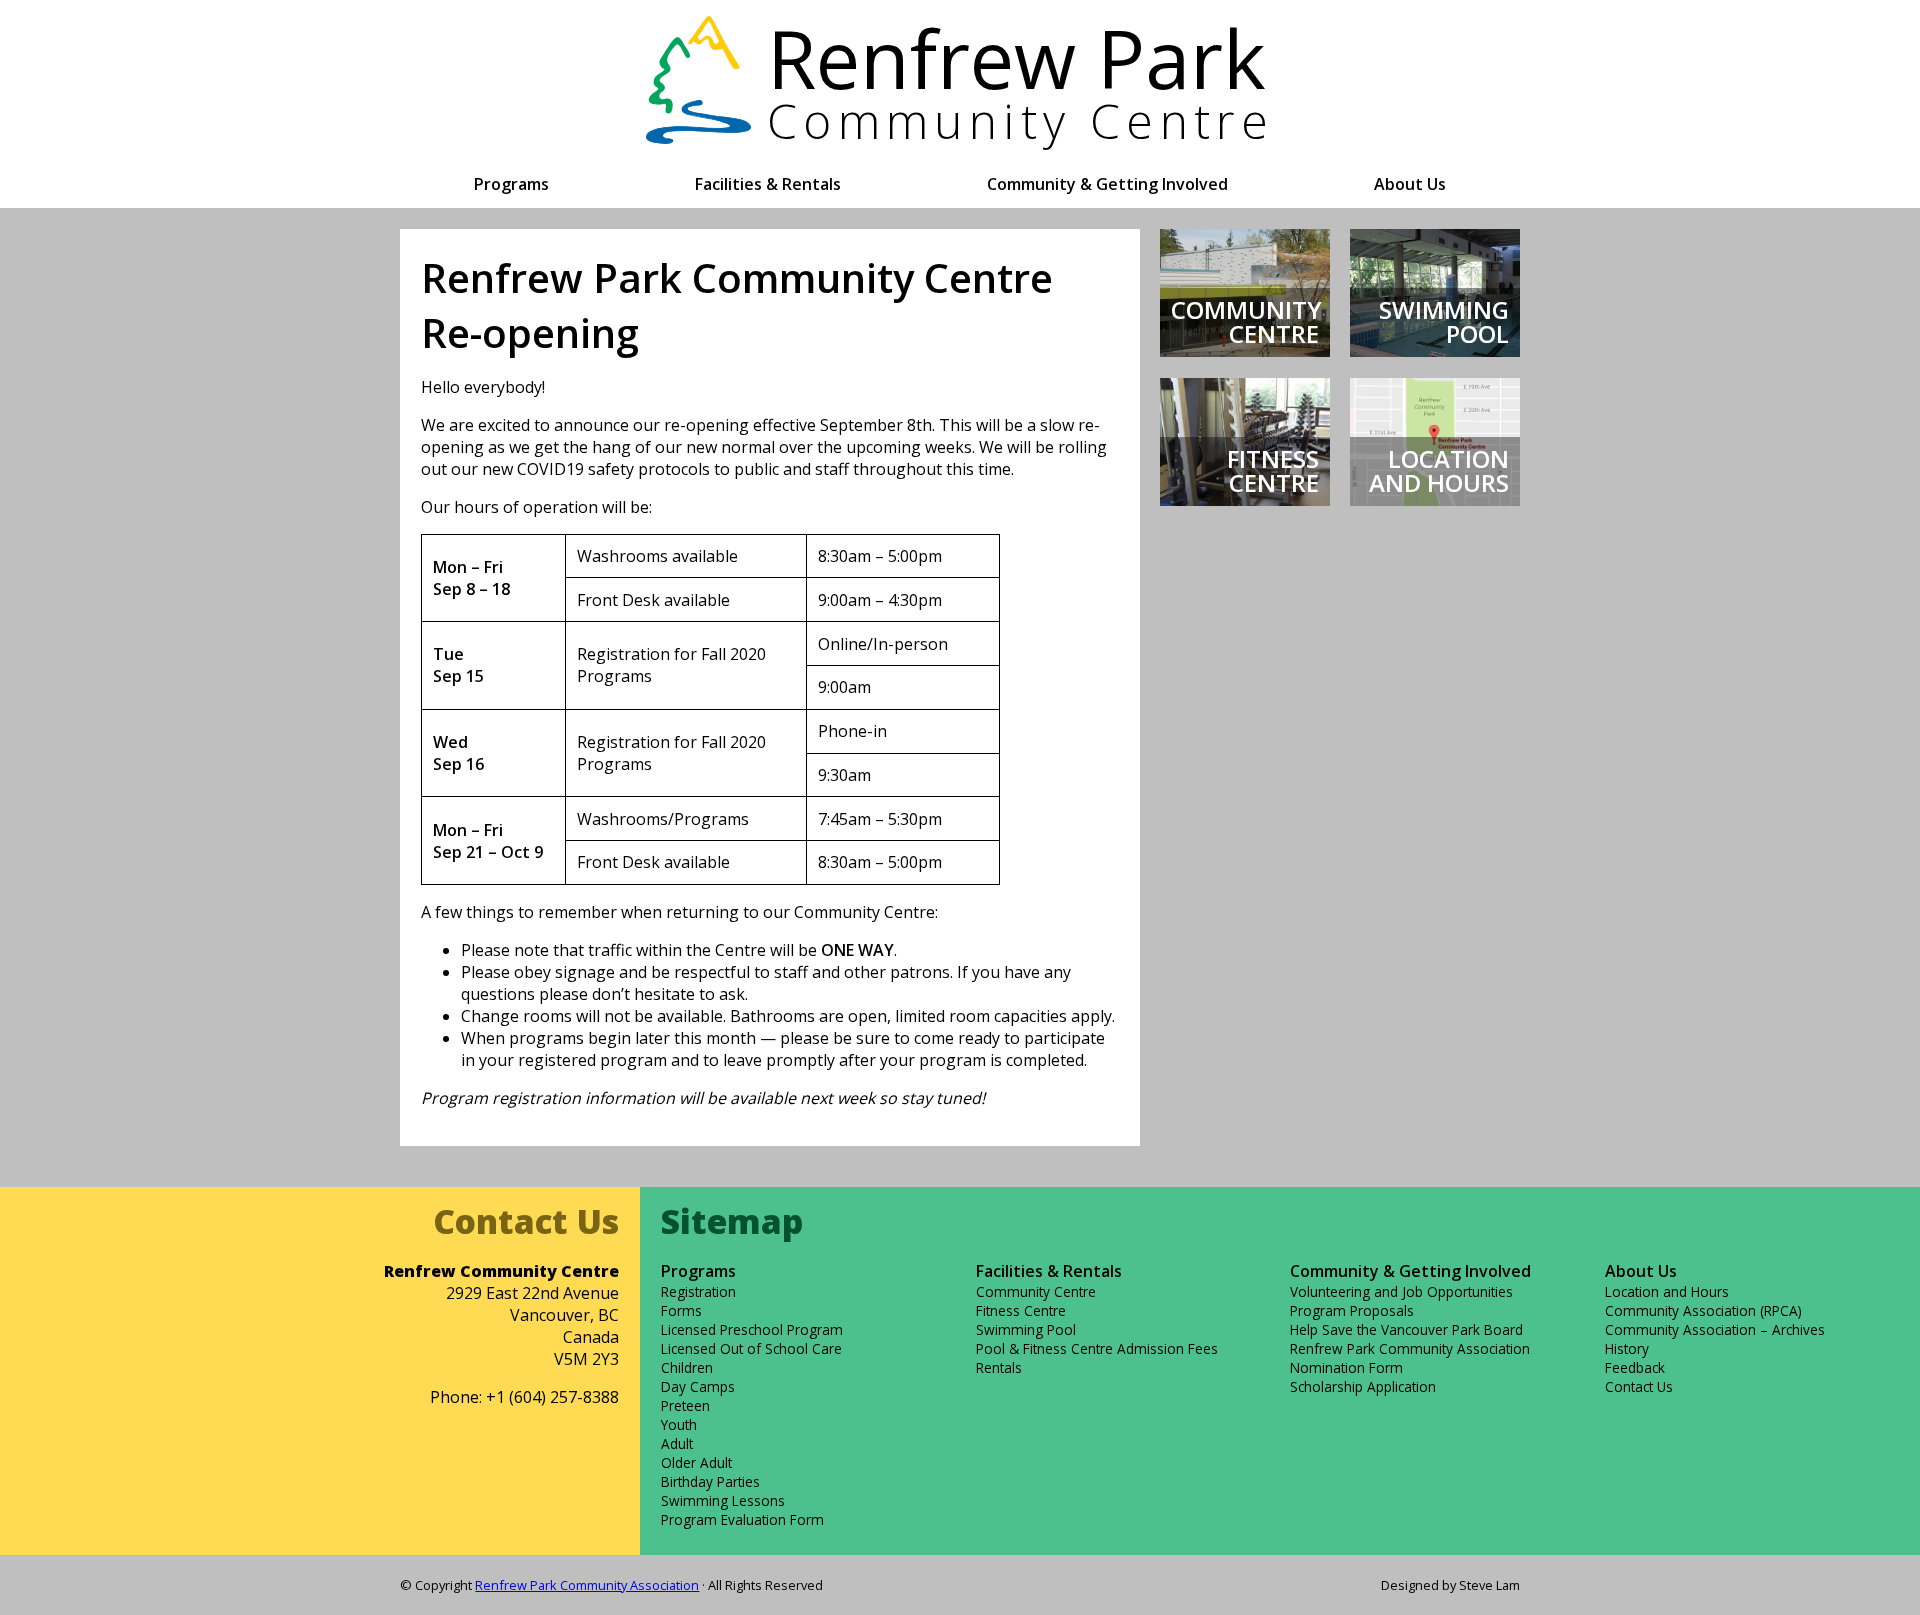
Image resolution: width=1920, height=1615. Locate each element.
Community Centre (1036, 1291)
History (1627, 1348)
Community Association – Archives (1715, 1329)
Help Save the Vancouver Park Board (1406, 1329)
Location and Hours (1667, 1291)
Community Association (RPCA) (1703, 1310)
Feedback (1635, 1367)
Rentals (999, 1367)
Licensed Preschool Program (752, 1329)
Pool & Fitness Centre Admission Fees (1097, 1348)
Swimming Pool (1026, 1329)
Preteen (685, 1405)
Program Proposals (1352, 1310)
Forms (681, 1310)
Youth (679, 1424)
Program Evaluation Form (742, 1519)
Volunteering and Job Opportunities (1401, 1291)
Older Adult (696, 1462)
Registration (698, 1291)
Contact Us (1639, 1386)
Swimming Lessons (723, 1500)
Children (687, 1367)
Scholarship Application (1363, 1386)
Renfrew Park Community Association (587, 1585)
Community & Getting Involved (1107, 184)
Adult (677, 1443)
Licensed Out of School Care (751, 1348)
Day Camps (698, 1386)
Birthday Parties (710, 1481)
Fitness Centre (1021, 1310)
